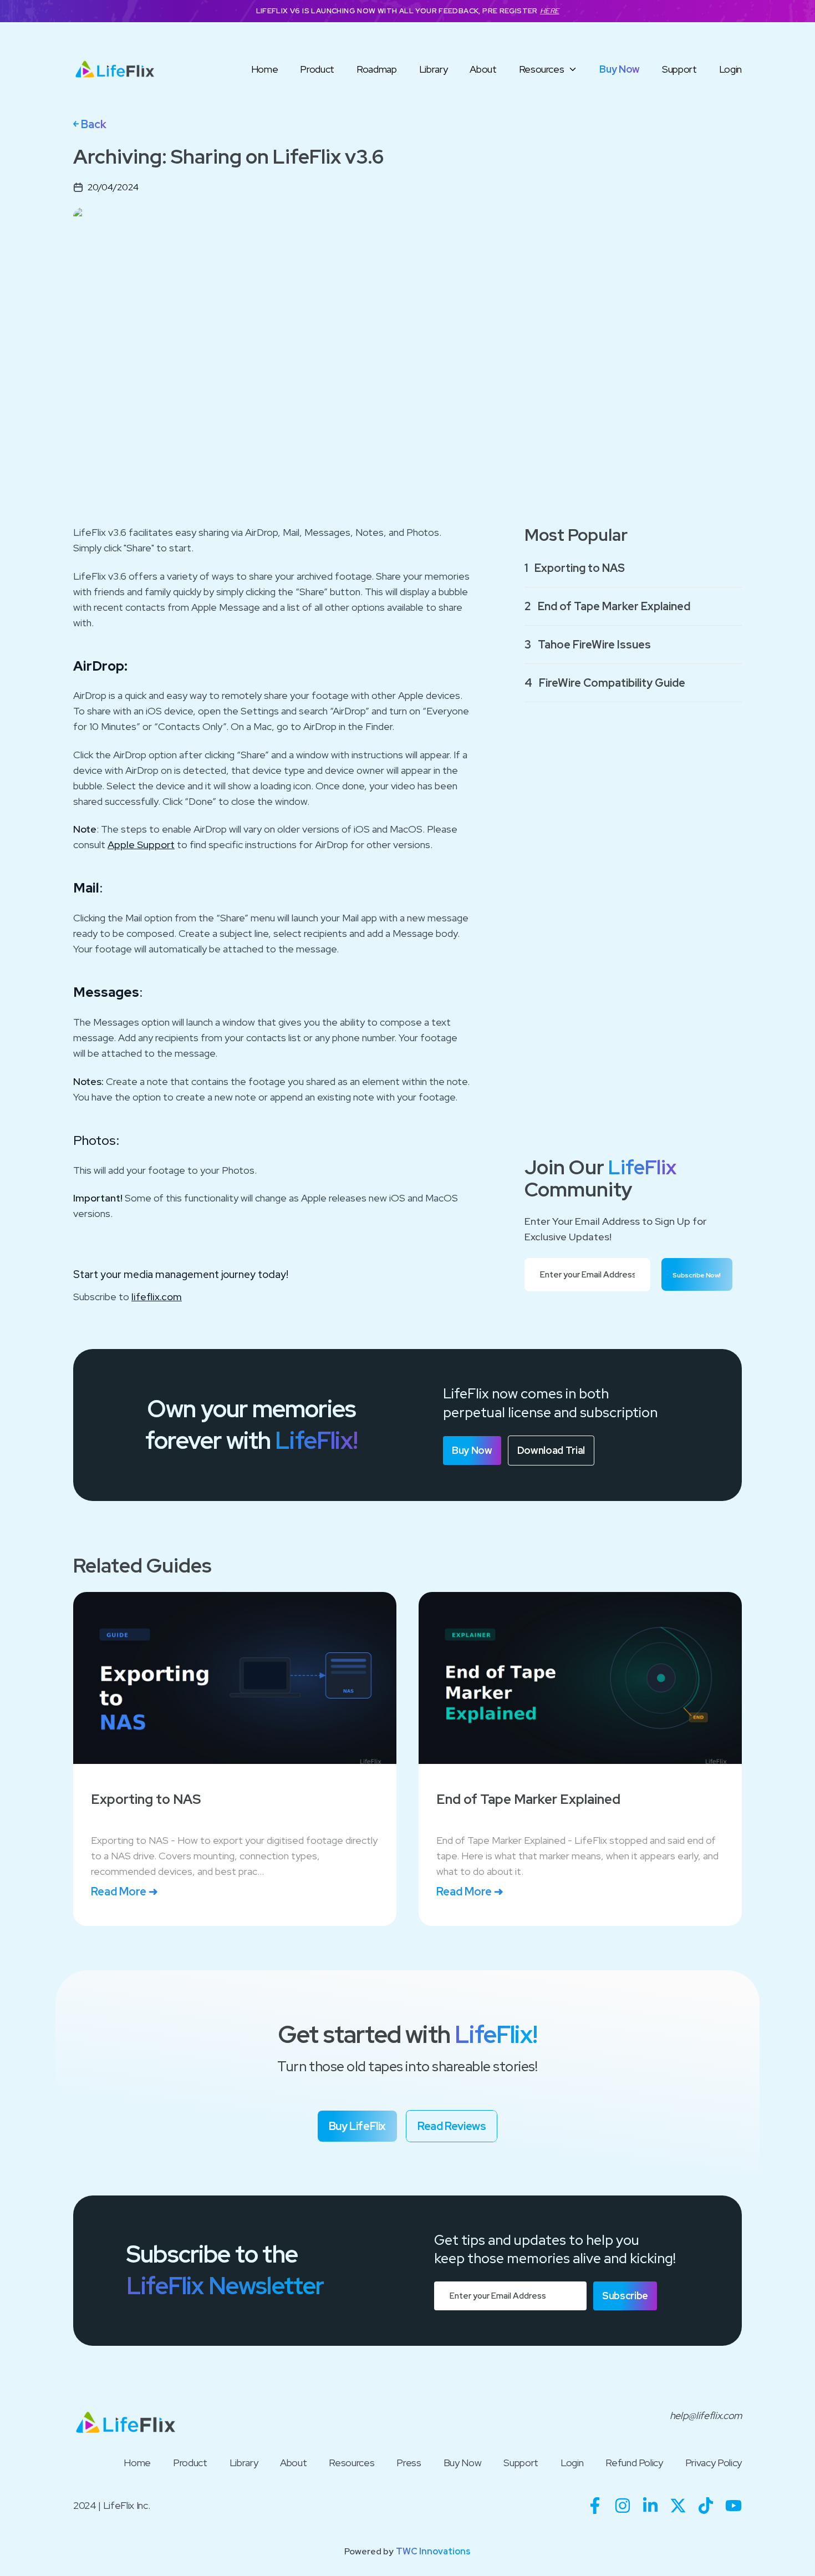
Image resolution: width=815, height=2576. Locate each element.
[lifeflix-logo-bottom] (126, 2423)
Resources (542, 69)
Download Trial (551, 1450)
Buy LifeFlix (357, 2126)
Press (409, 2463)
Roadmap (377, 69)
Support (679, 69)
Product (317, 69)
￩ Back (90, 124)
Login (730, 69)
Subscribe (625, 2296)
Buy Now (620, 69)
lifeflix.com (157, 1297)
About (483, 69)
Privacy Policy (714, 2463)
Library (434, 69)
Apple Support (141, 845)
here (550, 11)
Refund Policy (634, 2463)
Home (265, 69)
